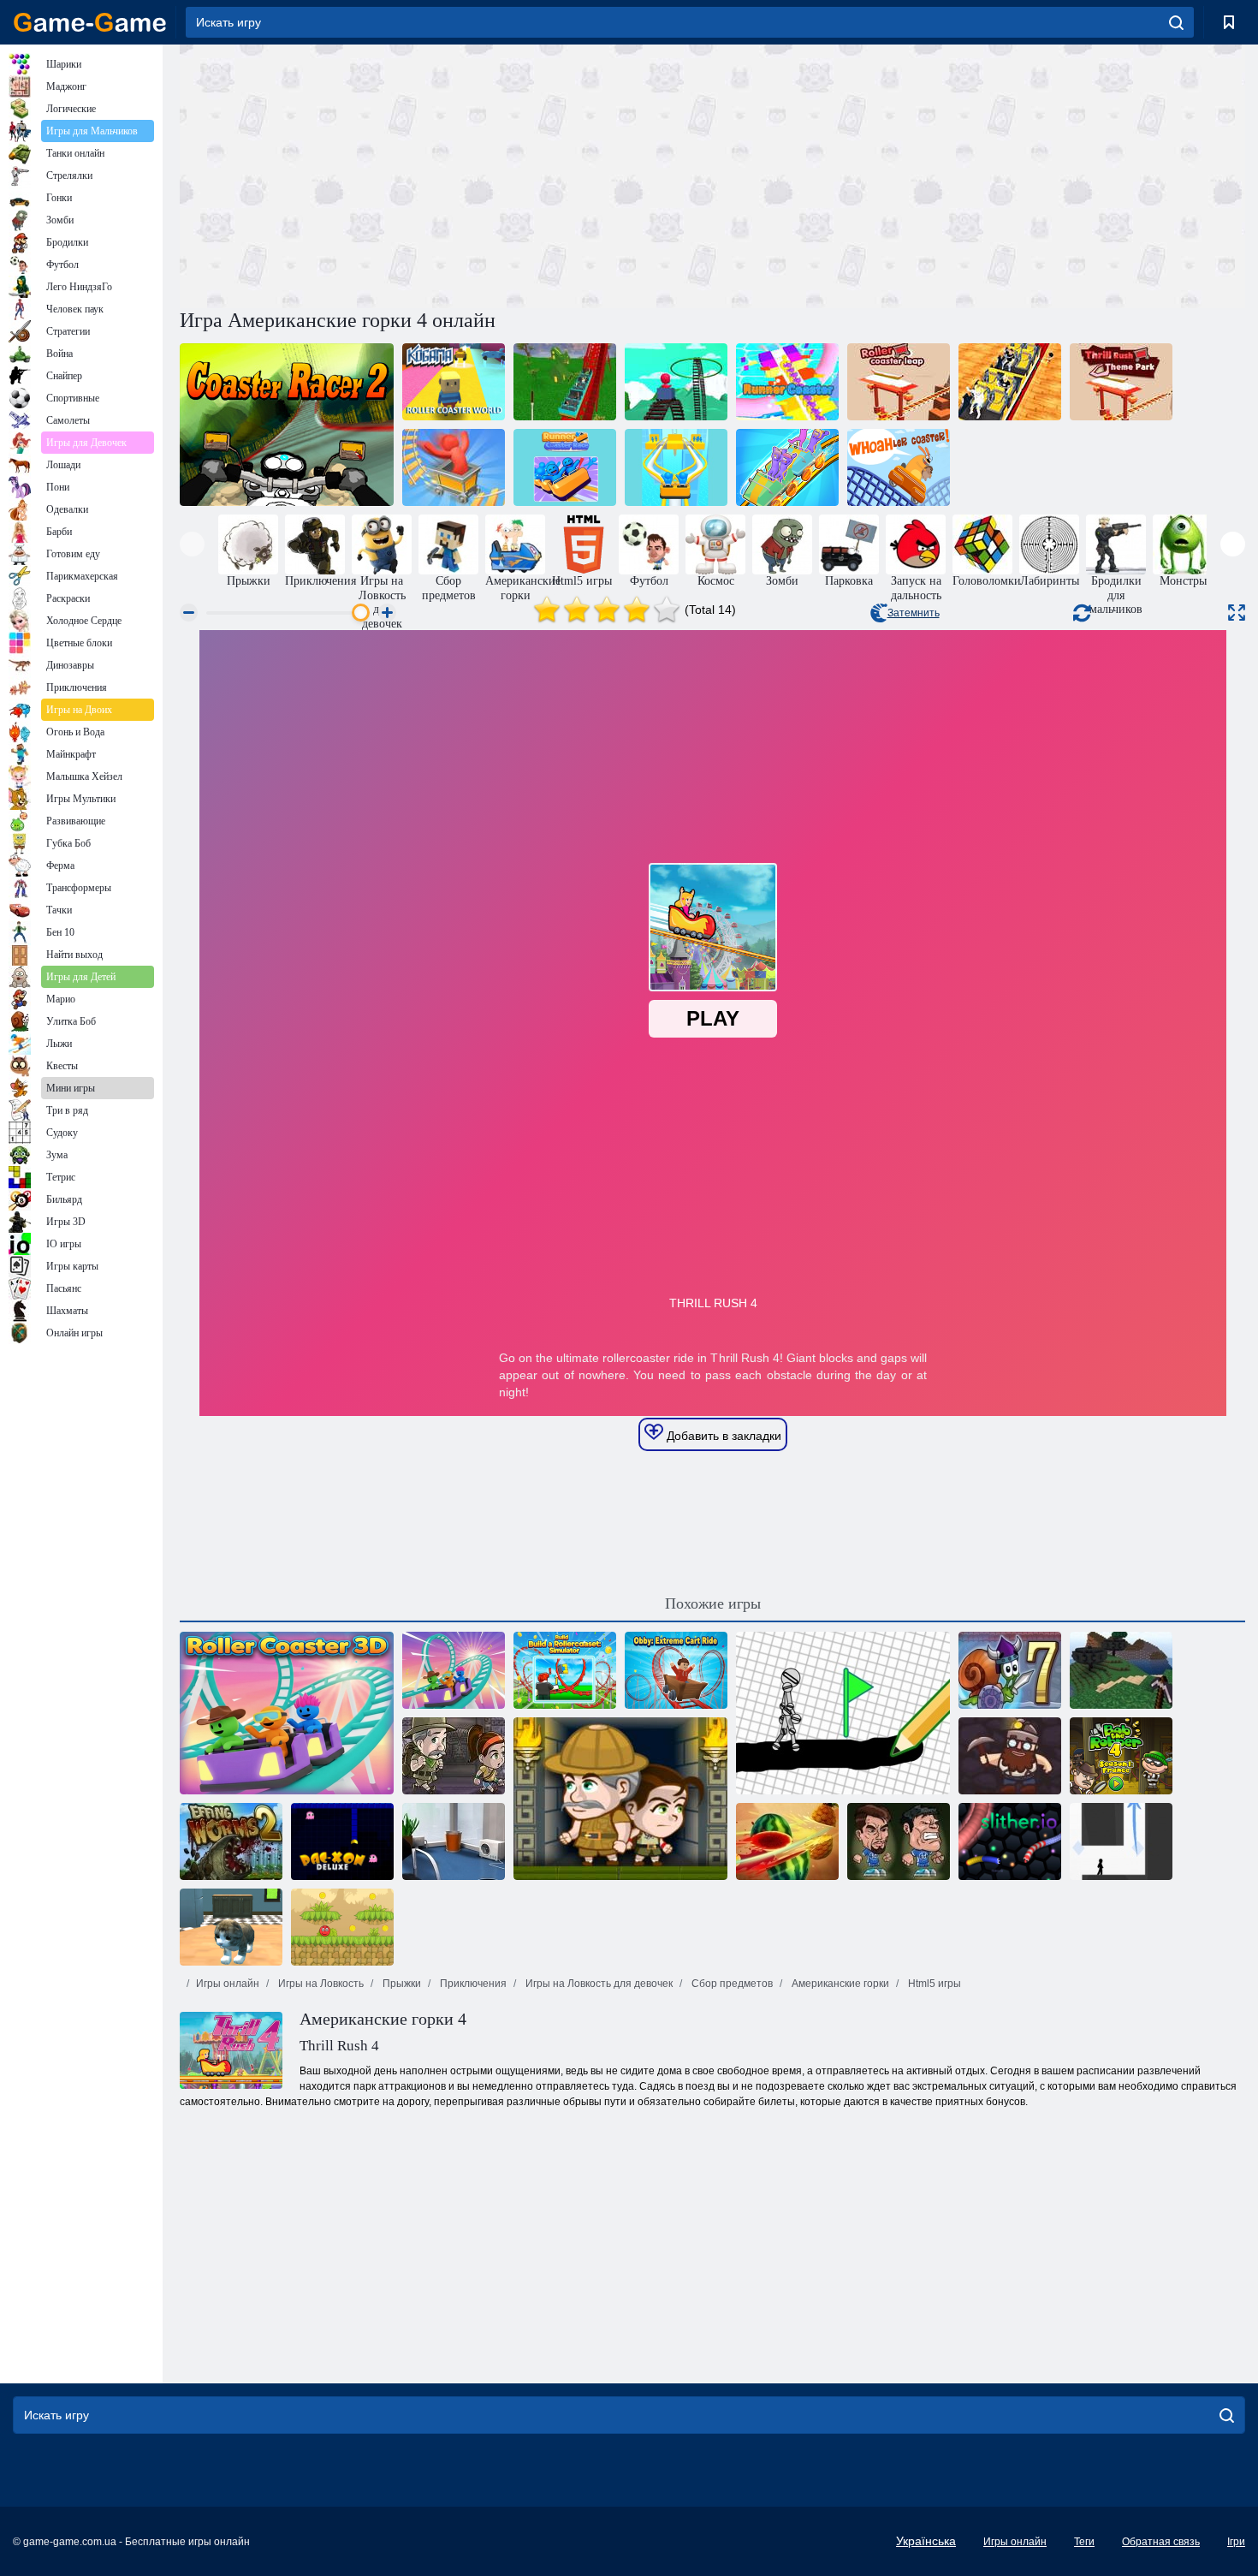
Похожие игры (713, 1603)
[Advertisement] (446, 174)
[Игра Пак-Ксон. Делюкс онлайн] (342, 1841)
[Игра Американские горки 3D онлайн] (287, 1713)
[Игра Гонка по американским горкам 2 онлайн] (287, 425)
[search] (1176, 22)
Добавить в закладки (722, 1436)
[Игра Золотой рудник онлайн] (1010, 1756)
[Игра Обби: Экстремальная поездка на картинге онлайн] (676, 1670)
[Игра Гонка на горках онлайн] (565, 467)
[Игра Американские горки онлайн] (676, 382)
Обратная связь (1161, 2542)
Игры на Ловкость (320, 1984)
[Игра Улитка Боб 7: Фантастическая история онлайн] (1010, 1670)
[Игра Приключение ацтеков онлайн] (454, 1756)
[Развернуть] (1237, 613)
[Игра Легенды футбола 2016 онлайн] (899, 1841)
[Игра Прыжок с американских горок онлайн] (899, 382)
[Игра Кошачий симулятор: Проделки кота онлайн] (231, 1927)
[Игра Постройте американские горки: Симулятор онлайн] (565, 1670)
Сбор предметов (731, 1984)
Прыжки (401, 1984)
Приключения (472, 1984)
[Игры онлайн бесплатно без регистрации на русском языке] (90, 22)
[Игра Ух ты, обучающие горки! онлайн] (899, 467)
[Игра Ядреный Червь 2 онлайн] (231, 1841)
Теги (1084, 2542)
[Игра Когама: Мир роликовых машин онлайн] (454, 382)
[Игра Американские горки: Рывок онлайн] (787, 467)
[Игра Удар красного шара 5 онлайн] (342, 1927)
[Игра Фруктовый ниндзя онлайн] (787, 1841)
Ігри (1236, 2542)
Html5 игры (933, 1984)
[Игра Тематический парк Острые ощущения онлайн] (1121, 382)
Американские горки (839, 1984)
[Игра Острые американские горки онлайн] (454, 467)
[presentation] (192, 544)
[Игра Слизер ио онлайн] (1010, 1841)
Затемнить (914, 613)
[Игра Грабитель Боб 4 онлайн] (1121, 1756)
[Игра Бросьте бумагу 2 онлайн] (454, 1841)
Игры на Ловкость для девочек (598, 1984)
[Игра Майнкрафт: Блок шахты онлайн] (1121, 1670)
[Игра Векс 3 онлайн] (1121, 1841)
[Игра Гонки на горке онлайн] (787, 382)
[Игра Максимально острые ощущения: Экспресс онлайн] (1010, 382)
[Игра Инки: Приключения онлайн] (620, 1799)
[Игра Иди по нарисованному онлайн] (843, 1713)
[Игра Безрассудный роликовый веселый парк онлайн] (565, 382)
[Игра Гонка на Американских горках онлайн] (676, 467)
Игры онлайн (228, 1984)
